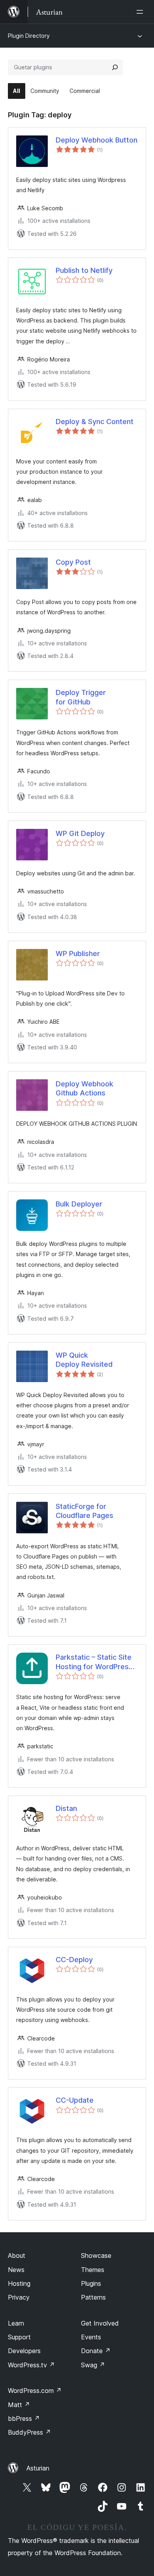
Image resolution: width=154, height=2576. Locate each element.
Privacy (19, 2297)
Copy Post (73, 562)
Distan (66, 1808)
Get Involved (100, 2323)
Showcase (96, 2255)
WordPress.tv (31, 2365)
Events (91, 2337)
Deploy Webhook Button (97, 140)
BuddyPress (29, 2432)
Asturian (38, 2468)
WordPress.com (35, 2391)
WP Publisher (78, 953)
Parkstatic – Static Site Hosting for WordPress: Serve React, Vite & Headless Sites (95, 1662)
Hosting (19, 2283)
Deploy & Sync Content (95, 422)
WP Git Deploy (80, 833)
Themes (93, 2270)
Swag (93, 2365)
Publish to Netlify (84, 270)
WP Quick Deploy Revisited (84, 1360)
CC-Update (75, 2100)
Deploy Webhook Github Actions (85, 1088)
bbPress (24, 2418)
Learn (16, 2323)
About (17, 2255)
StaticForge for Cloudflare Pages (85, 1511)
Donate (96, 2351)
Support (19, 2337)
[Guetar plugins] (115, 67)
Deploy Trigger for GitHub (81, 697)
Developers (24, 2351)
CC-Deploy (74, 1960)
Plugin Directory (29, 36)
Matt (19, 2405)
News (16, 2270)
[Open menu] (141, 12)
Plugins (91, 2283)
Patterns (93, 2297)
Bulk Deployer (79, 1204)
